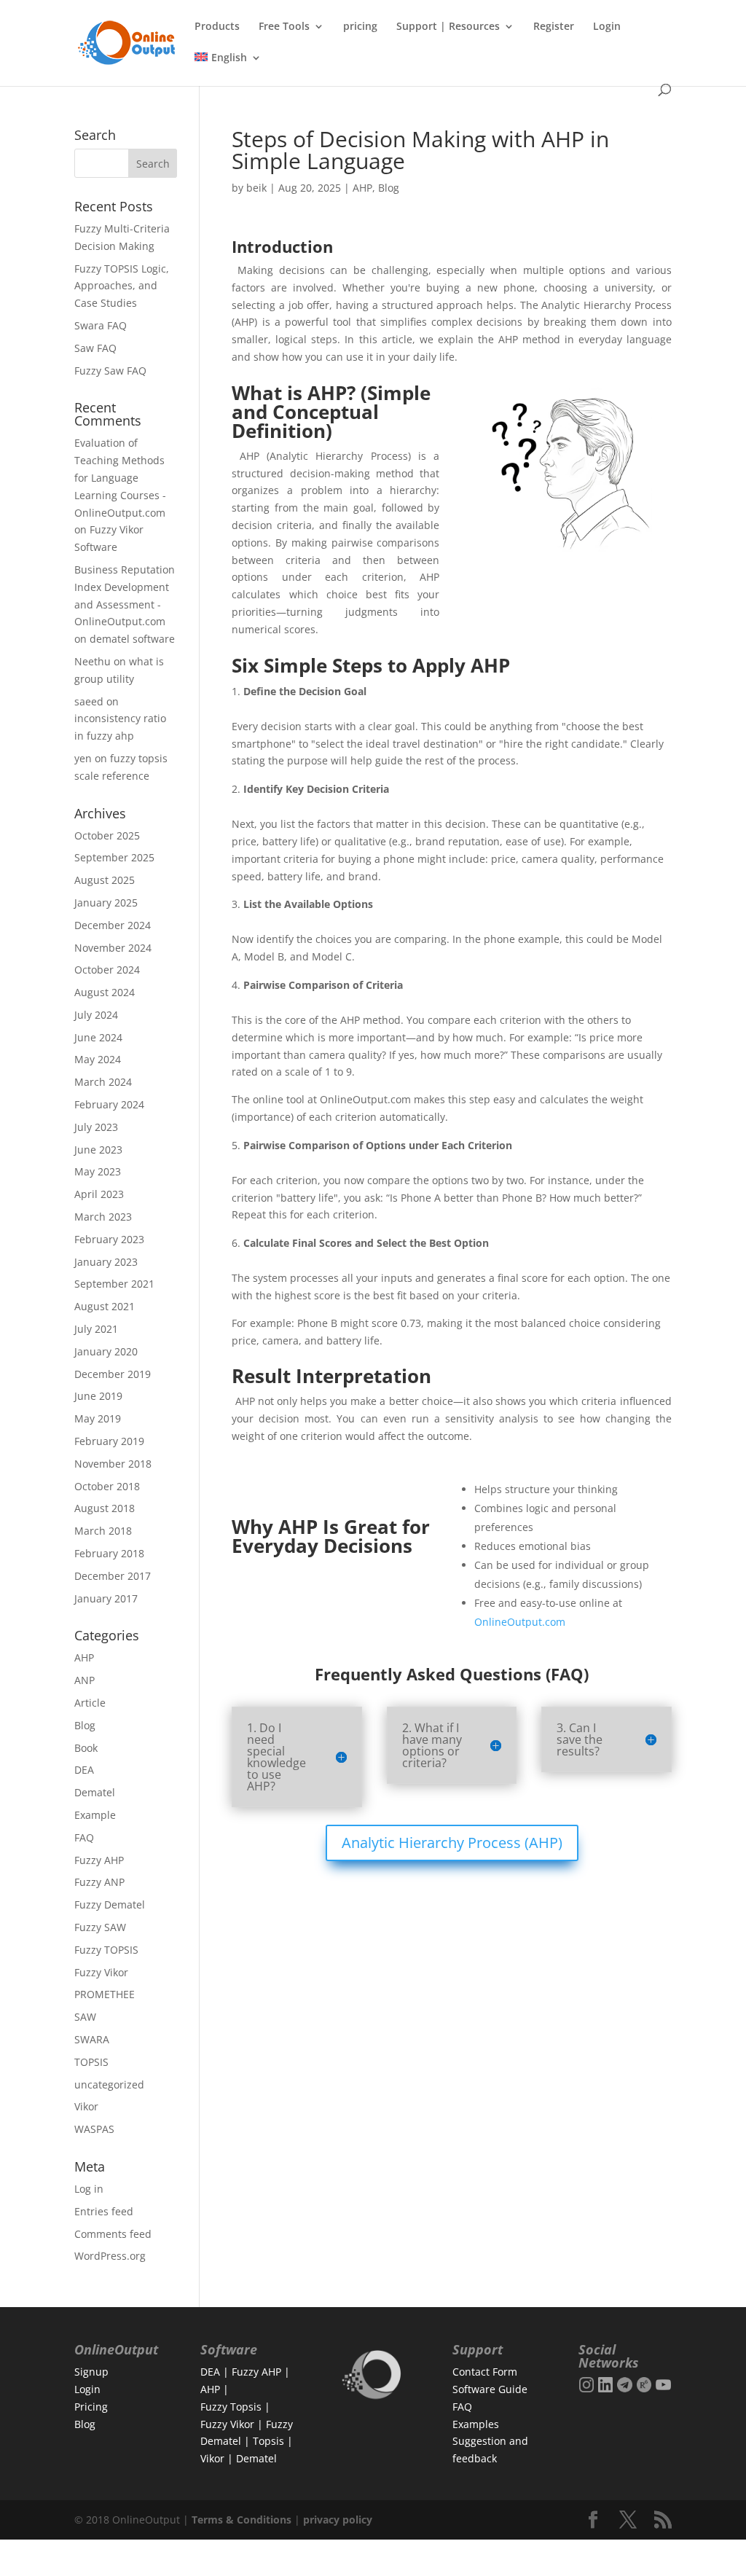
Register (554, 27)
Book (86, 1748)
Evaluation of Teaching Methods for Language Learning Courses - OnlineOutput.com (120, 477)
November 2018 (113, 1464)
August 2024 (105, 992)
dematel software (132, 639)
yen (83, 758)
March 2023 (103, 1217)
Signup (91, 2372)
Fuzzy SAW (100, 1927)
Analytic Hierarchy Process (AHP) (452, 1843)
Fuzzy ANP (99, 1882)
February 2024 (109, 1104)
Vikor (86, 2106)
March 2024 (103, 1082)
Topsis (268, 2441)
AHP (362, 188)
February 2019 (109, 1441)
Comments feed (113, 2234)
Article (90, 1703)
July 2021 (96, 1329)
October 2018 (107, 1486)
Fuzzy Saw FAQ (110, 371)
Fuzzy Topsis (231, 2407)
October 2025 (107, 835)
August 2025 (105, 880)
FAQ (84, 1837)
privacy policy (338, 2520)
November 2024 (113, 948)
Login (607, 27)
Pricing (91, 2407)
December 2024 (113, 925)
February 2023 (109, 1239)
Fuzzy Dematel (110, 1904)
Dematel (95, 1792)
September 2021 (114, 1284)
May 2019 (98, 1418)
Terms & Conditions (242, 2520)
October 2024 (107, 970)
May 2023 (98, 1171)
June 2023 (98, 1150)
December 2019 (113, 1374)
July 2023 (96, 1127)
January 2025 (106, 903)
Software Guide (490, 2389)
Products (217, 27)
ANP (85, 1680)
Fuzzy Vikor (101, 1972)
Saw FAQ (95, 348)
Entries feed (104, 2211)
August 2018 (105, 1508)
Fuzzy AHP (99, 1860)
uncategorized (109, 2084)
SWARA (92, 2039)
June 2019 (98, 1396)
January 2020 (106, 1351)
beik (256, 188)
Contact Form (485, 2372)
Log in (89, 2189)
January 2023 (106, 1262)
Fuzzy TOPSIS (106, 1950)
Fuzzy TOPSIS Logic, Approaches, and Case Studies (122, 286)
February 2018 (109, 1553)
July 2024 (96, 1015)
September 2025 (114, 857)
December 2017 (113, 1576)
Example (95, 1815)
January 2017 (106, 1598)
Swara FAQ (101, 325)
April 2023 (99, 1194)
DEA (84, 1770)
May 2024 (98, 1059)
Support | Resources (448, 27)
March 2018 (103, 1531)
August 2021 (105, 1306)
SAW (85, 2017)
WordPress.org (110, 2256)
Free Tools (284, 27)
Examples (476, 2424)
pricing (360, 27)
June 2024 (98, 1037)
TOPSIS (91, 2062)
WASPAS (94, 2129)
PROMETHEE (105, 1994)
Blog (389, 188)
